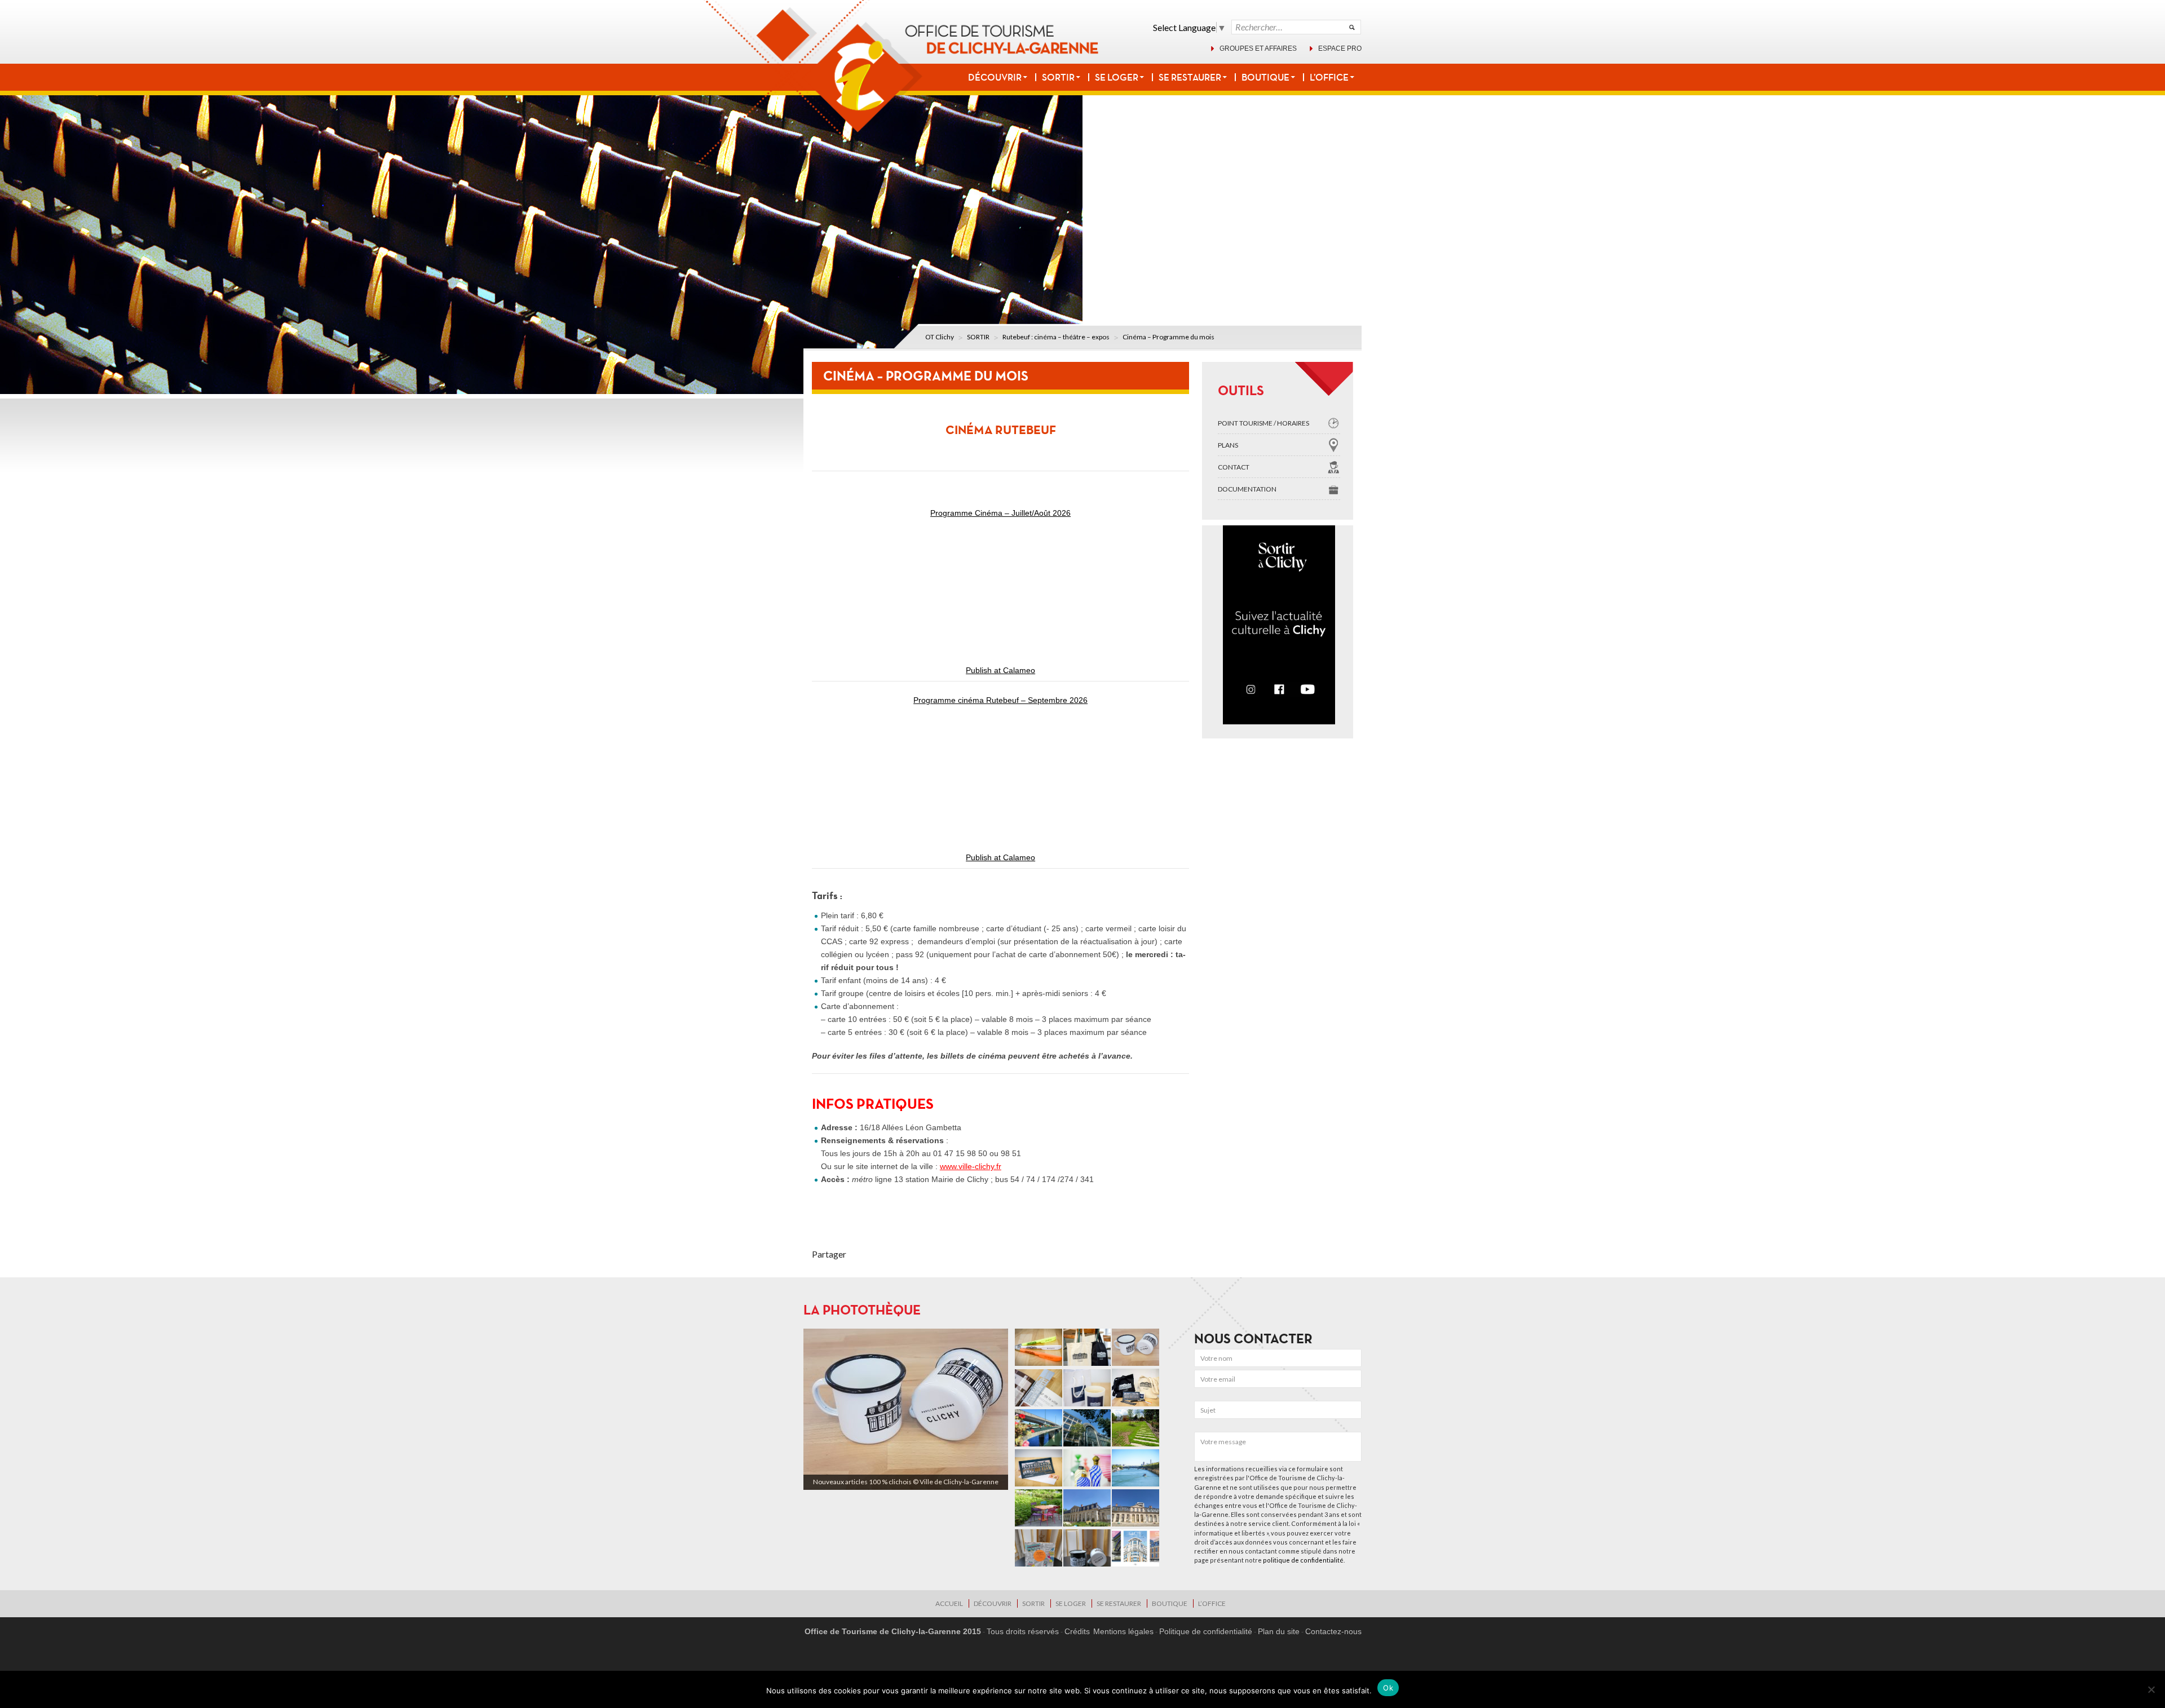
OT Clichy (940, 337)
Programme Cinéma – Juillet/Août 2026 (1000, 513)
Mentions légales (1123, 1631)
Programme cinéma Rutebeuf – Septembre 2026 (1000, 700)
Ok (1388, 1688)
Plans (1228, 445)
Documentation (1247, 489)
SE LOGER (1117, 77)
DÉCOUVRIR (995, 77)
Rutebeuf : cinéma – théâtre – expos (1056, 337)
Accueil (949, 1603)
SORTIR (1058, 77)
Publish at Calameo (1000, 670)
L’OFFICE (1329, 77)
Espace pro (1340, 48)
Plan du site (1279, 1631)
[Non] (2151, 1689)
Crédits (1077, 1631)
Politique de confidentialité (1206, 1631)
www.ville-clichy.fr (971, 1166)
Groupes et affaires (1258, 48)
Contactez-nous (1333, 1631)
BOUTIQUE (1265, 77)
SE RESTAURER (1190, 77)
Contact (1234, 467)
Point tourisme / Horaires (1263, 423)
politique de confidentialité (1303, 1560)
